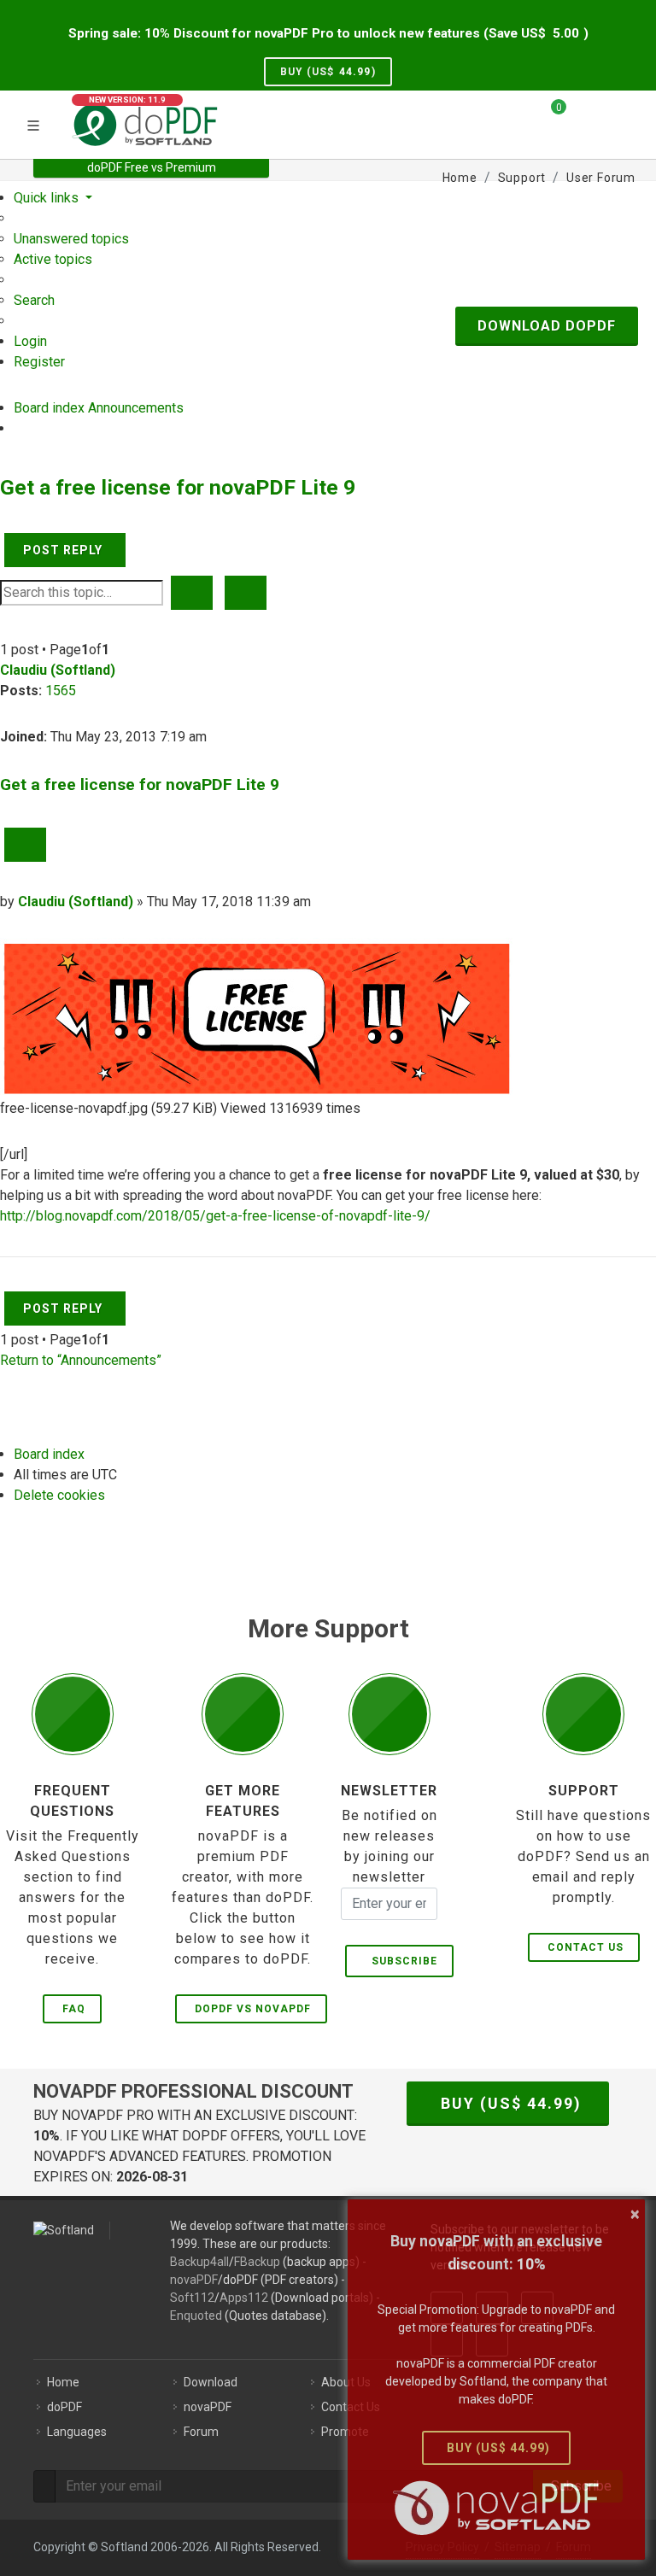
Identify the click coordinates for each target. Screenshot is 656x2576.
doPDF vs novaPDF (253, 2009)
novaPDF (194, 2280)
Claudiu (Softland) (58, 670)
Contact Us (586, 1947)
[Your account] (585, 122)
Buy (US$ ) (328, 72)
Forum (201, 2432)
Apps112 (244, 2298)
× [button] (635, 2214)
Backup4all (199, 2262)
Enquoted (196, 2315)
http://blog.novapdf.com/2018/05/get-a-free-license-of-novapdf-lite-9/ (215, 1216)
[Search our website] (617, 114)
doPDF (64, 2407)
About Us (346, 2382)
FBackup (257, 2262)
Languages (77, 2432)
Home (63, 2382)
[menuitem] (71, 239)
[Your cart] (548, 114)
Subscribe (401, 1961)
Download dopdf (547, 326)
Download (211, 2382)
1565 (61, 691)
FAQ (74, 2009)
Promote (345, 2432)
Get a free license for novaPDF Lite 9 (178, 487)
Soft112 (192, 2298)
